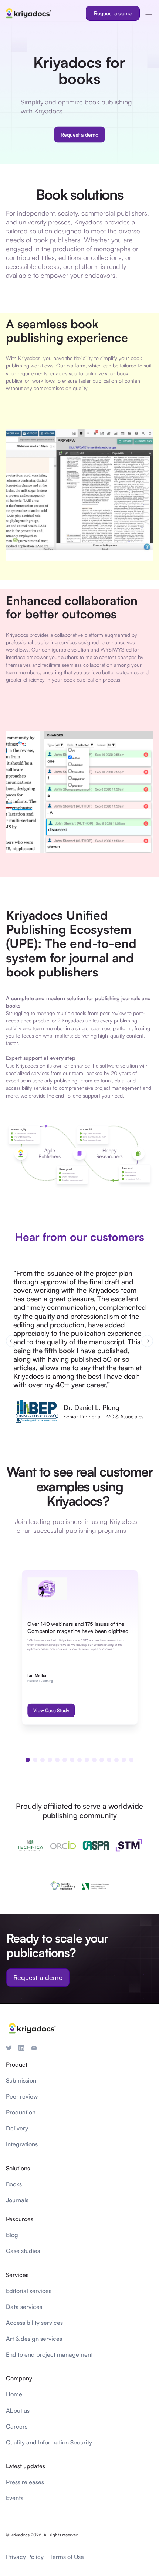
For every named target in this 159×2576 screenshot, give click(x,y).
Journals (17, 2200)
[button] (12, 1341)
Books (14, 2184)
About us (18, 2410)
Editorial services (29, 2291)
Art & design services (34, 2339)
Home (14, 2394)
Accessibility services (34, 2323)
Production (21, 2112)
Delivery (17, 2128)
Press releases (25, 2482)
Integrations (22, 2144)
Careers (17, 2426)
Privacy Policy (25, 2557)
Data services (24, 2307)
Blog (12, 2235)
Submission (21, 2080)
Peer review (22, 2096)
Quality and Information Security (49, 2442)
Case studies (23, 2251)
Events (15, 2498)
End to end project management (49, 2354)
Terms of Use (67, 2557)
